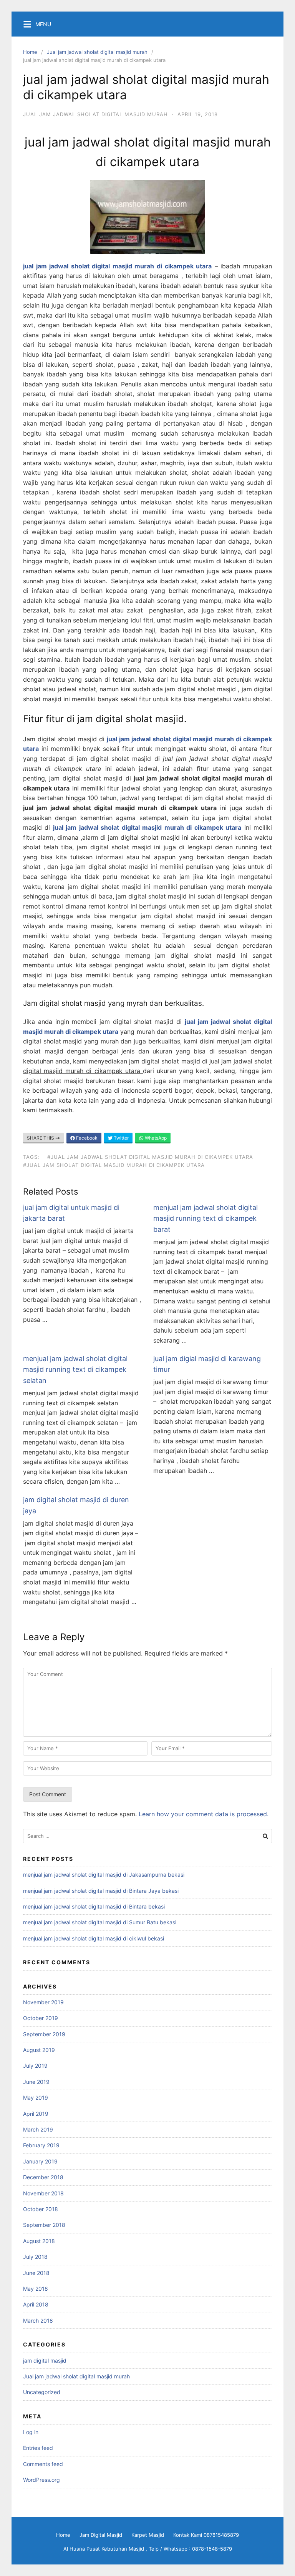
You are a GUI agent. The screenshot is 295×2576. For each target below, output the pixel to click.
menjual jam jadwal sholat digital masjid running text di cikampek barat (206, 1219)
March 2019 (38, 2129)
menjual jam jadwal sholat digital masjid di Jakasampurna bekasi (104, 1875)
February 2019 (41, 2145)
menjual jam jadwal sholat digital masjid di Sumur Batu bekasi (100, 1922)
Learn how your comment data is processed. (204, 1814)
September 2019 (44, 2034)
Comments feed (43, 2464)
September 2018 (44, 2225)
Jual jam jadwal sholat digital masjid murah (97, 52)
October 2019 (41, 2018)
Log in (31, 2432)
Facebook (86, 1138)
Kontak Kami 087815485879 (206, 2535)
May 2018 (36, 2289)
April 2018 (36, 2304)
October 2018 (41, 2209)
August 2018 (39, 2241)
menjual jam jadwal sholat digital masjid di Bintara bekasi (94, 1906)
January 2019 (40, 2161)
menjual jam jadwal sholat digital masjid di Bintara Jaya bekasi (101, 1891)
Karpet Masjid (148, 2535)
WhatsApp (155, 1138)
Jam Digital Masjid (101, 2535)
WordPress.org (41, 2480)
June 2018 (36, 2273)
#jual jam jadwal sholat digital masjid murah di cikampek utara (150, 1157)
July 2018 (35, 2257)
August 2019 (39, 2050)
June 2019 (36, 2082)
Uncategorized (42, 2392)
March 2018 (38, 2321)
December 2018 (43, 2177)
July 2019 (35, 2066)
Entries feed (38, 2448)
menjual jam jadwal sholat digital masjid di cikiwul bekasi (94, 1938)
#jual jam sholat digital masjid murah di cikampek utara (114, 1165)
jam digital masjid (45, 2361)
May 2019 (36, 2098)
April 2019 (36, 2114)
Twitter (121, 1138)
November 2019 (43, 2002)
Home (30, 52)
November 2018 (43, 2193)
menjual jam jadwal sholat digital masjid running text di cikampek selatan (75, 1370)
